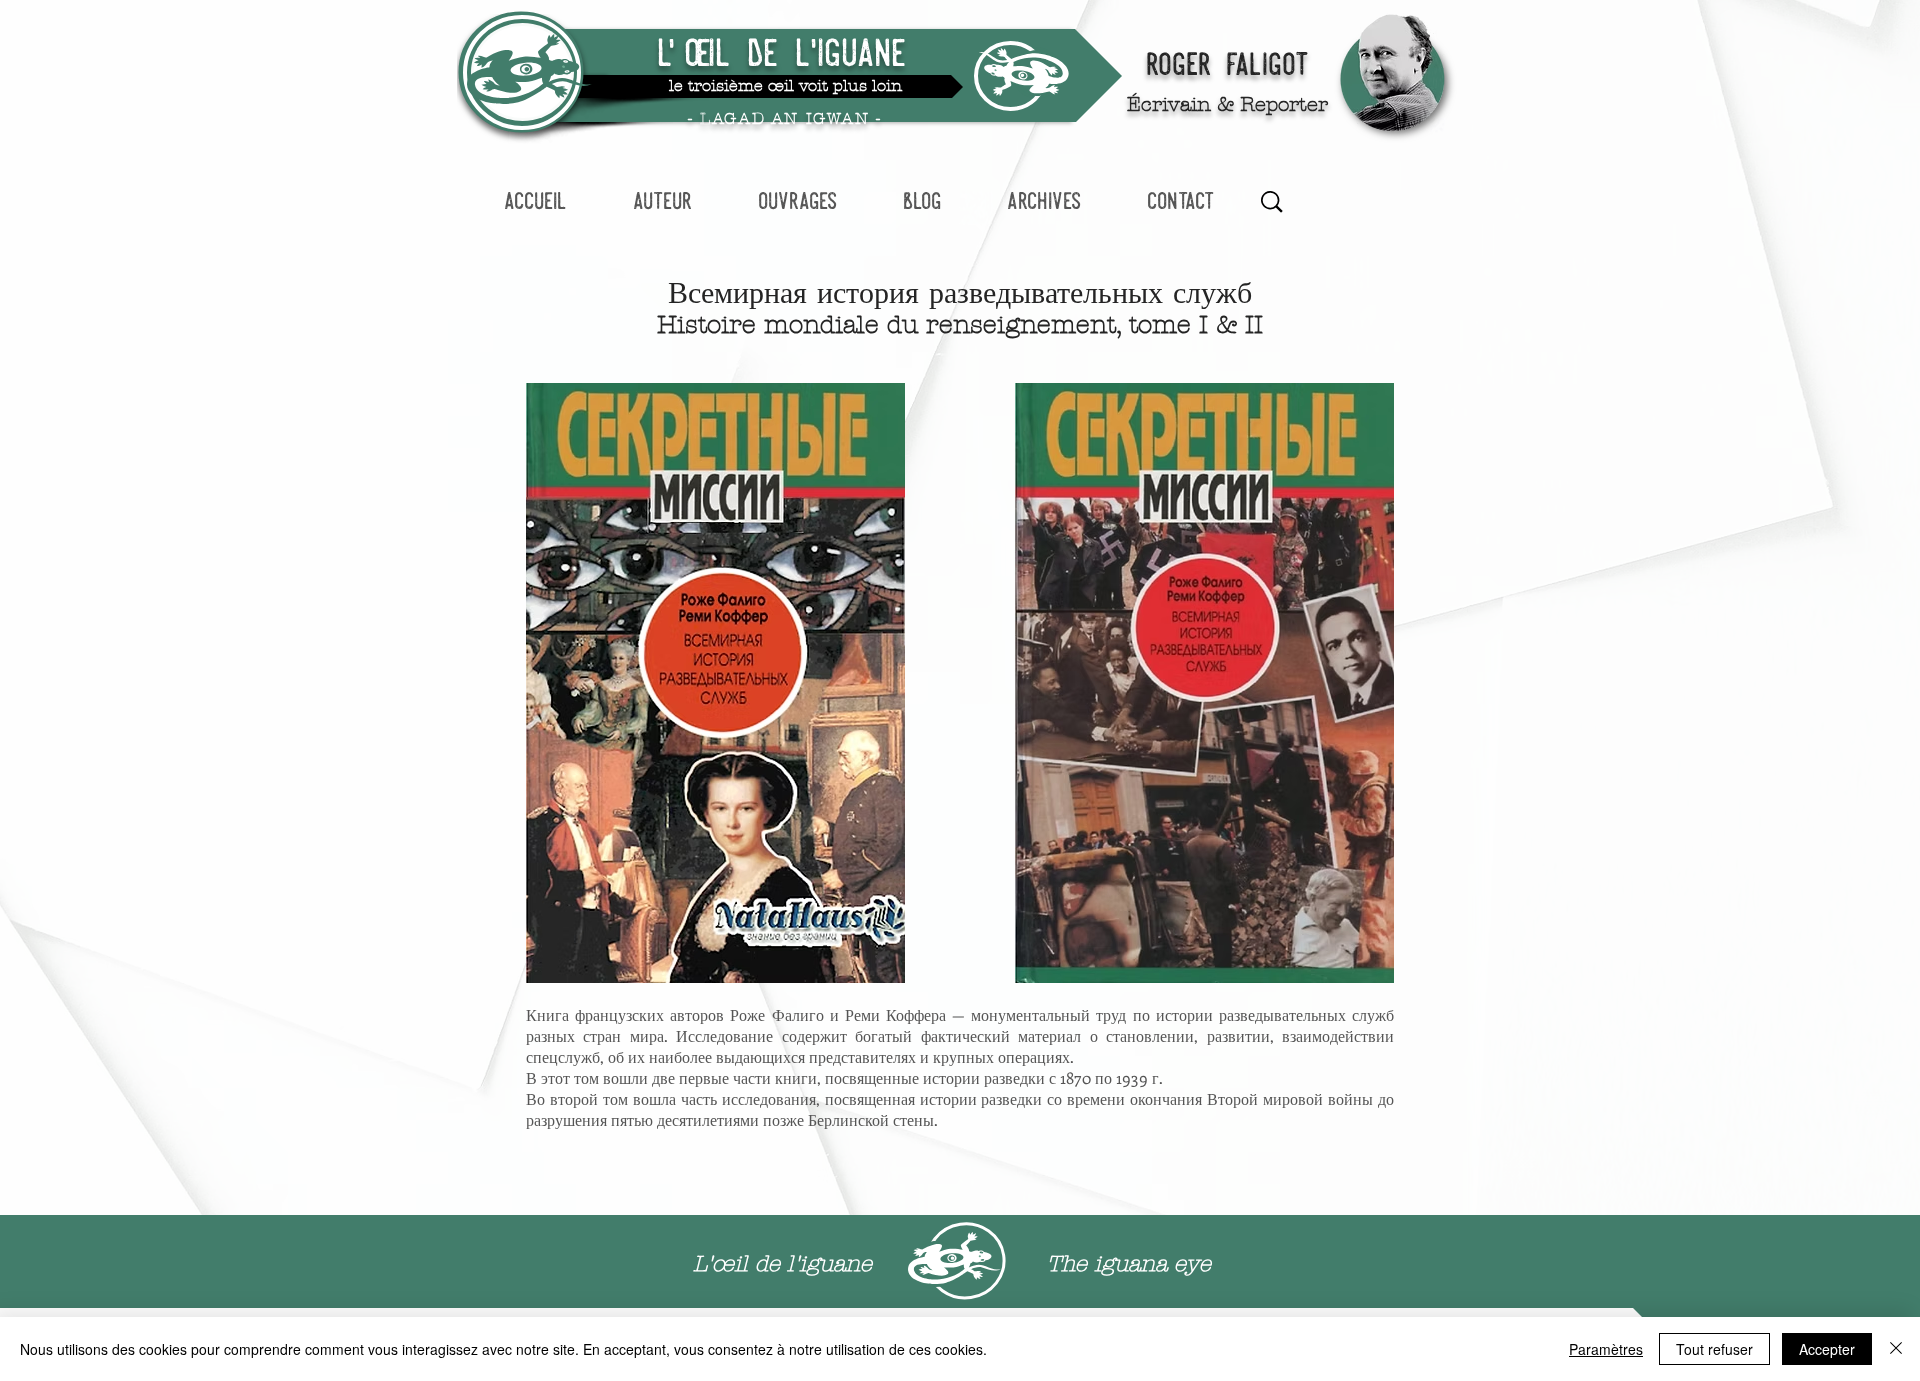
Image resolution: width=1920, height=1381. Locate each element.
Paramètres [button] (1606, 1349)
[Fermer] (1896, 1349)
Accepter (1827, 1349)
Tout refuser (1714, 1349)
